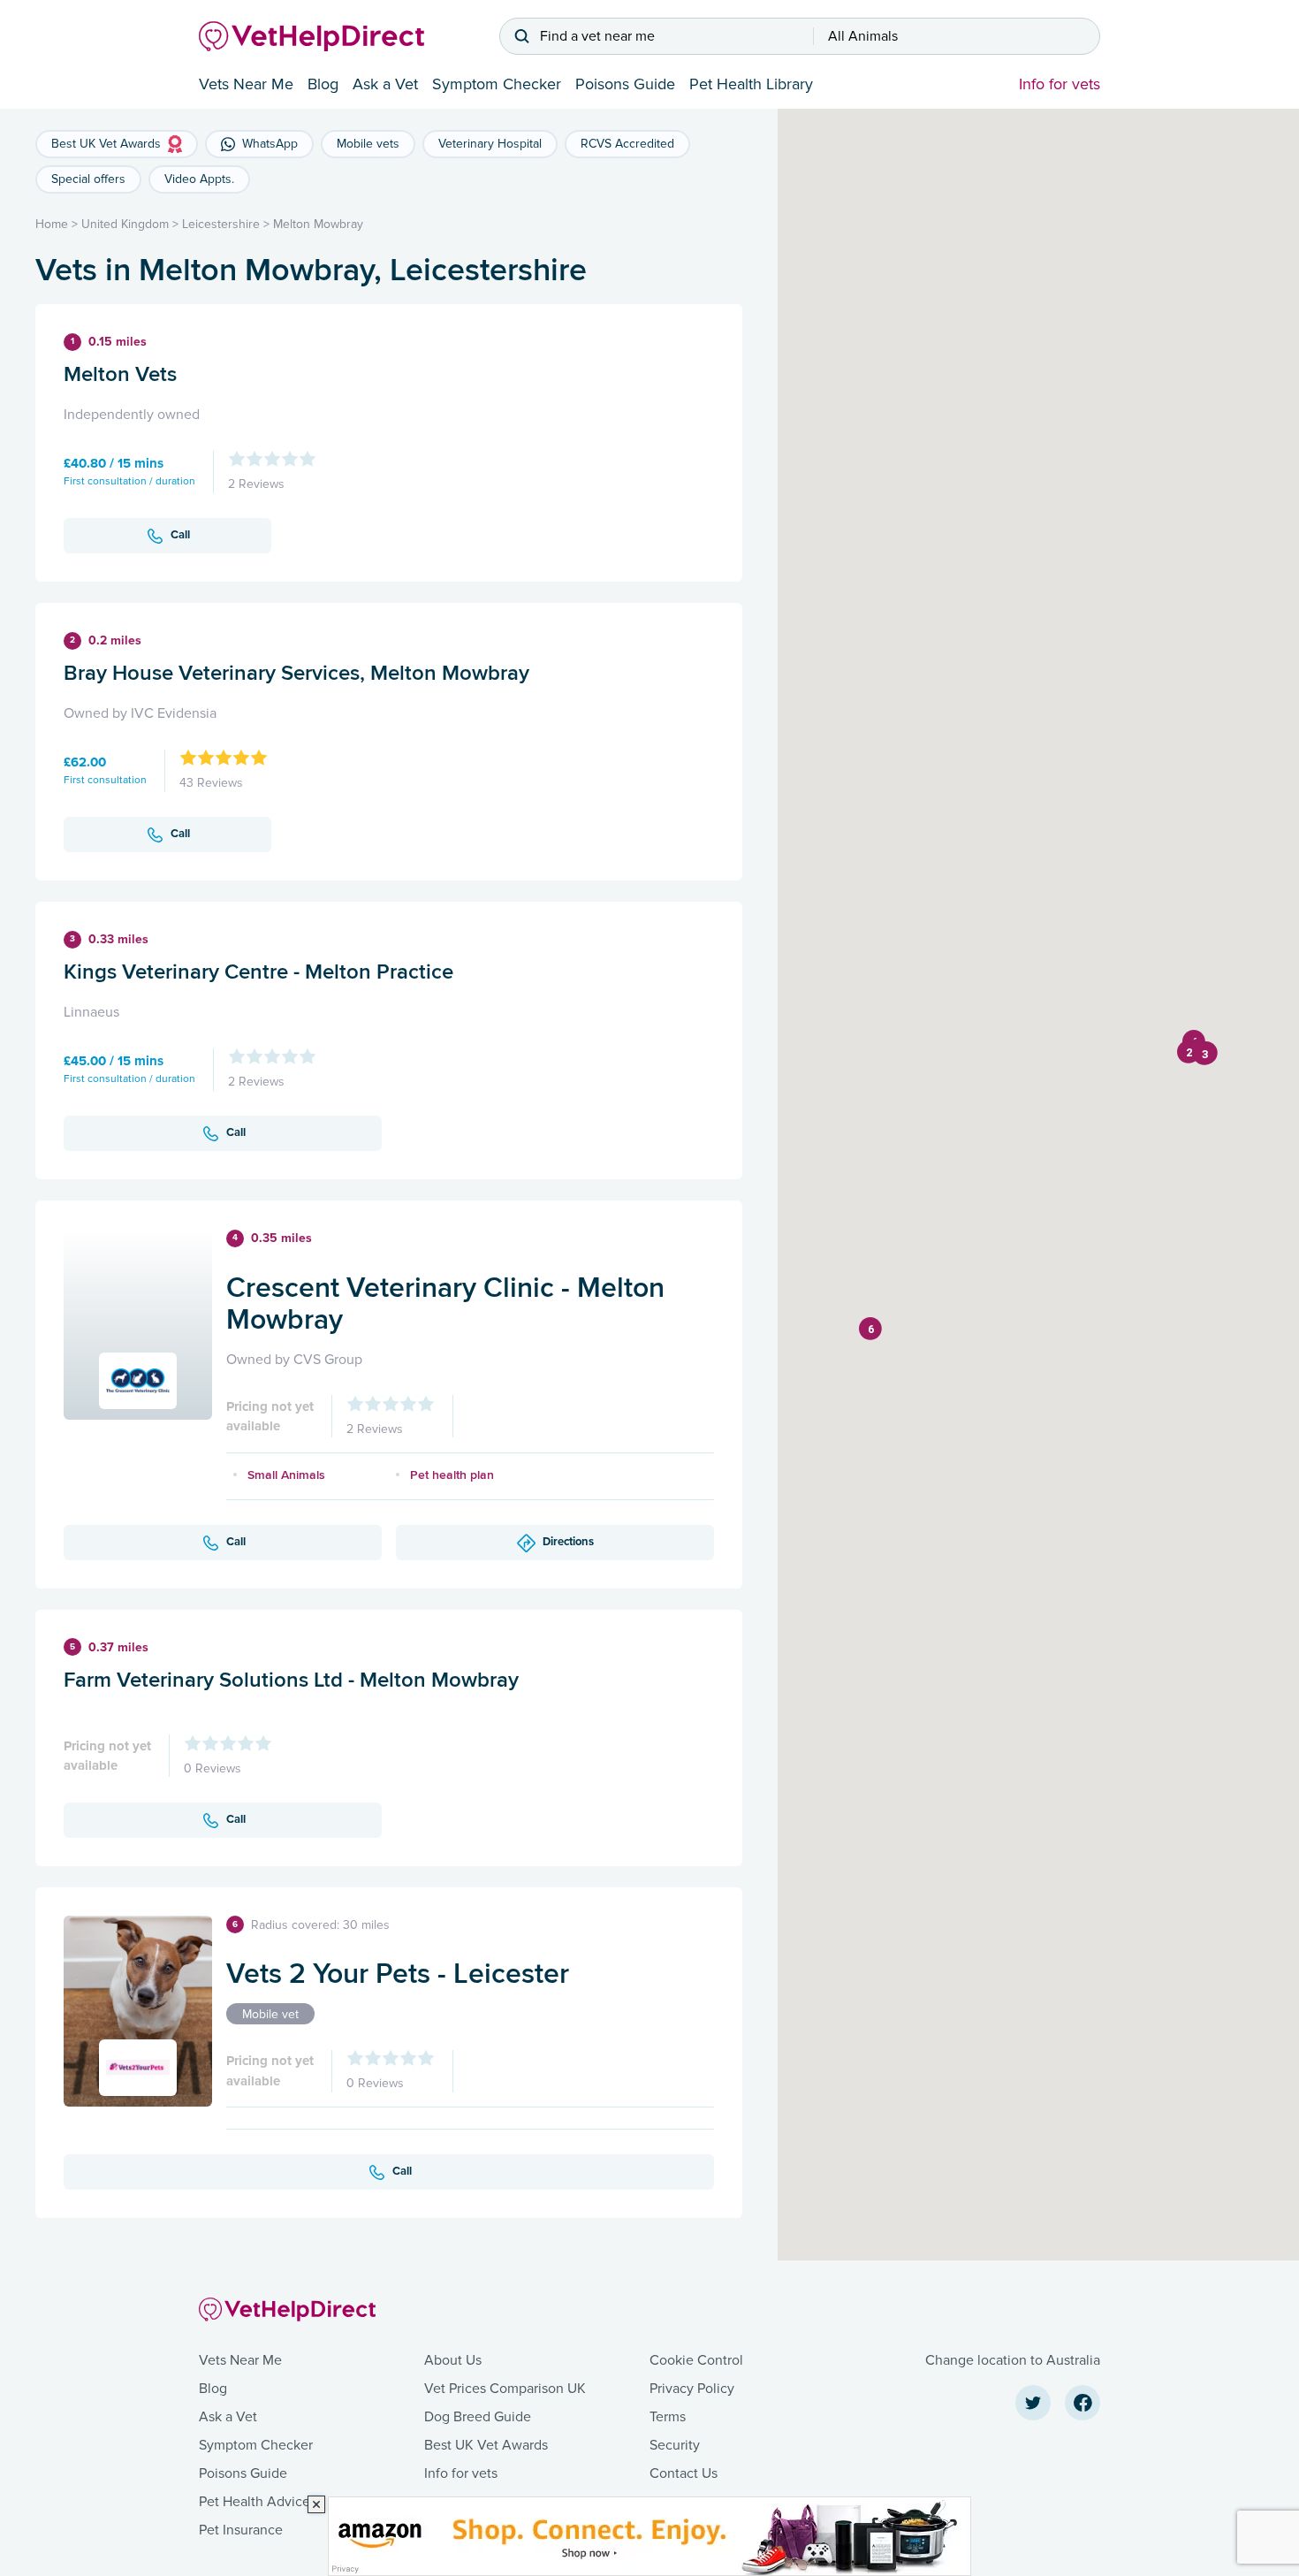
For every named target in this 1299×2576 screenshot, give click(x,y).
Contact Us (684, 2473)
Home (52, 224)
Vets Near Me (246, 84)
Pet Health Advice (254, 2502)
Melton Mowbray (318, 224)
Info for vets (1060, 84)
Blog (323, 84)
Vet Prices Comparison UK (505, 2389)
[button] (1189, 1052)
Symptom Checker (497, 84)
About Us (453, 2360)
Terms (668, 2417)
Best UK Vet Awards (486, 2445)
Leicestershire (221, 224)
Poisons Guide (625, 84)
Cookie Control (696, 2360)
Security (675, 2445)
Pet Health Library (751, 84)
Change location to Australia (1013, 2360)
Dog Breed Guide (478, 2417)
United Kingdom (125, 224)
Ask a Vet (385, 84)
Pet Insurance (241, 2530)
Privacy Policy (692, 2389)
